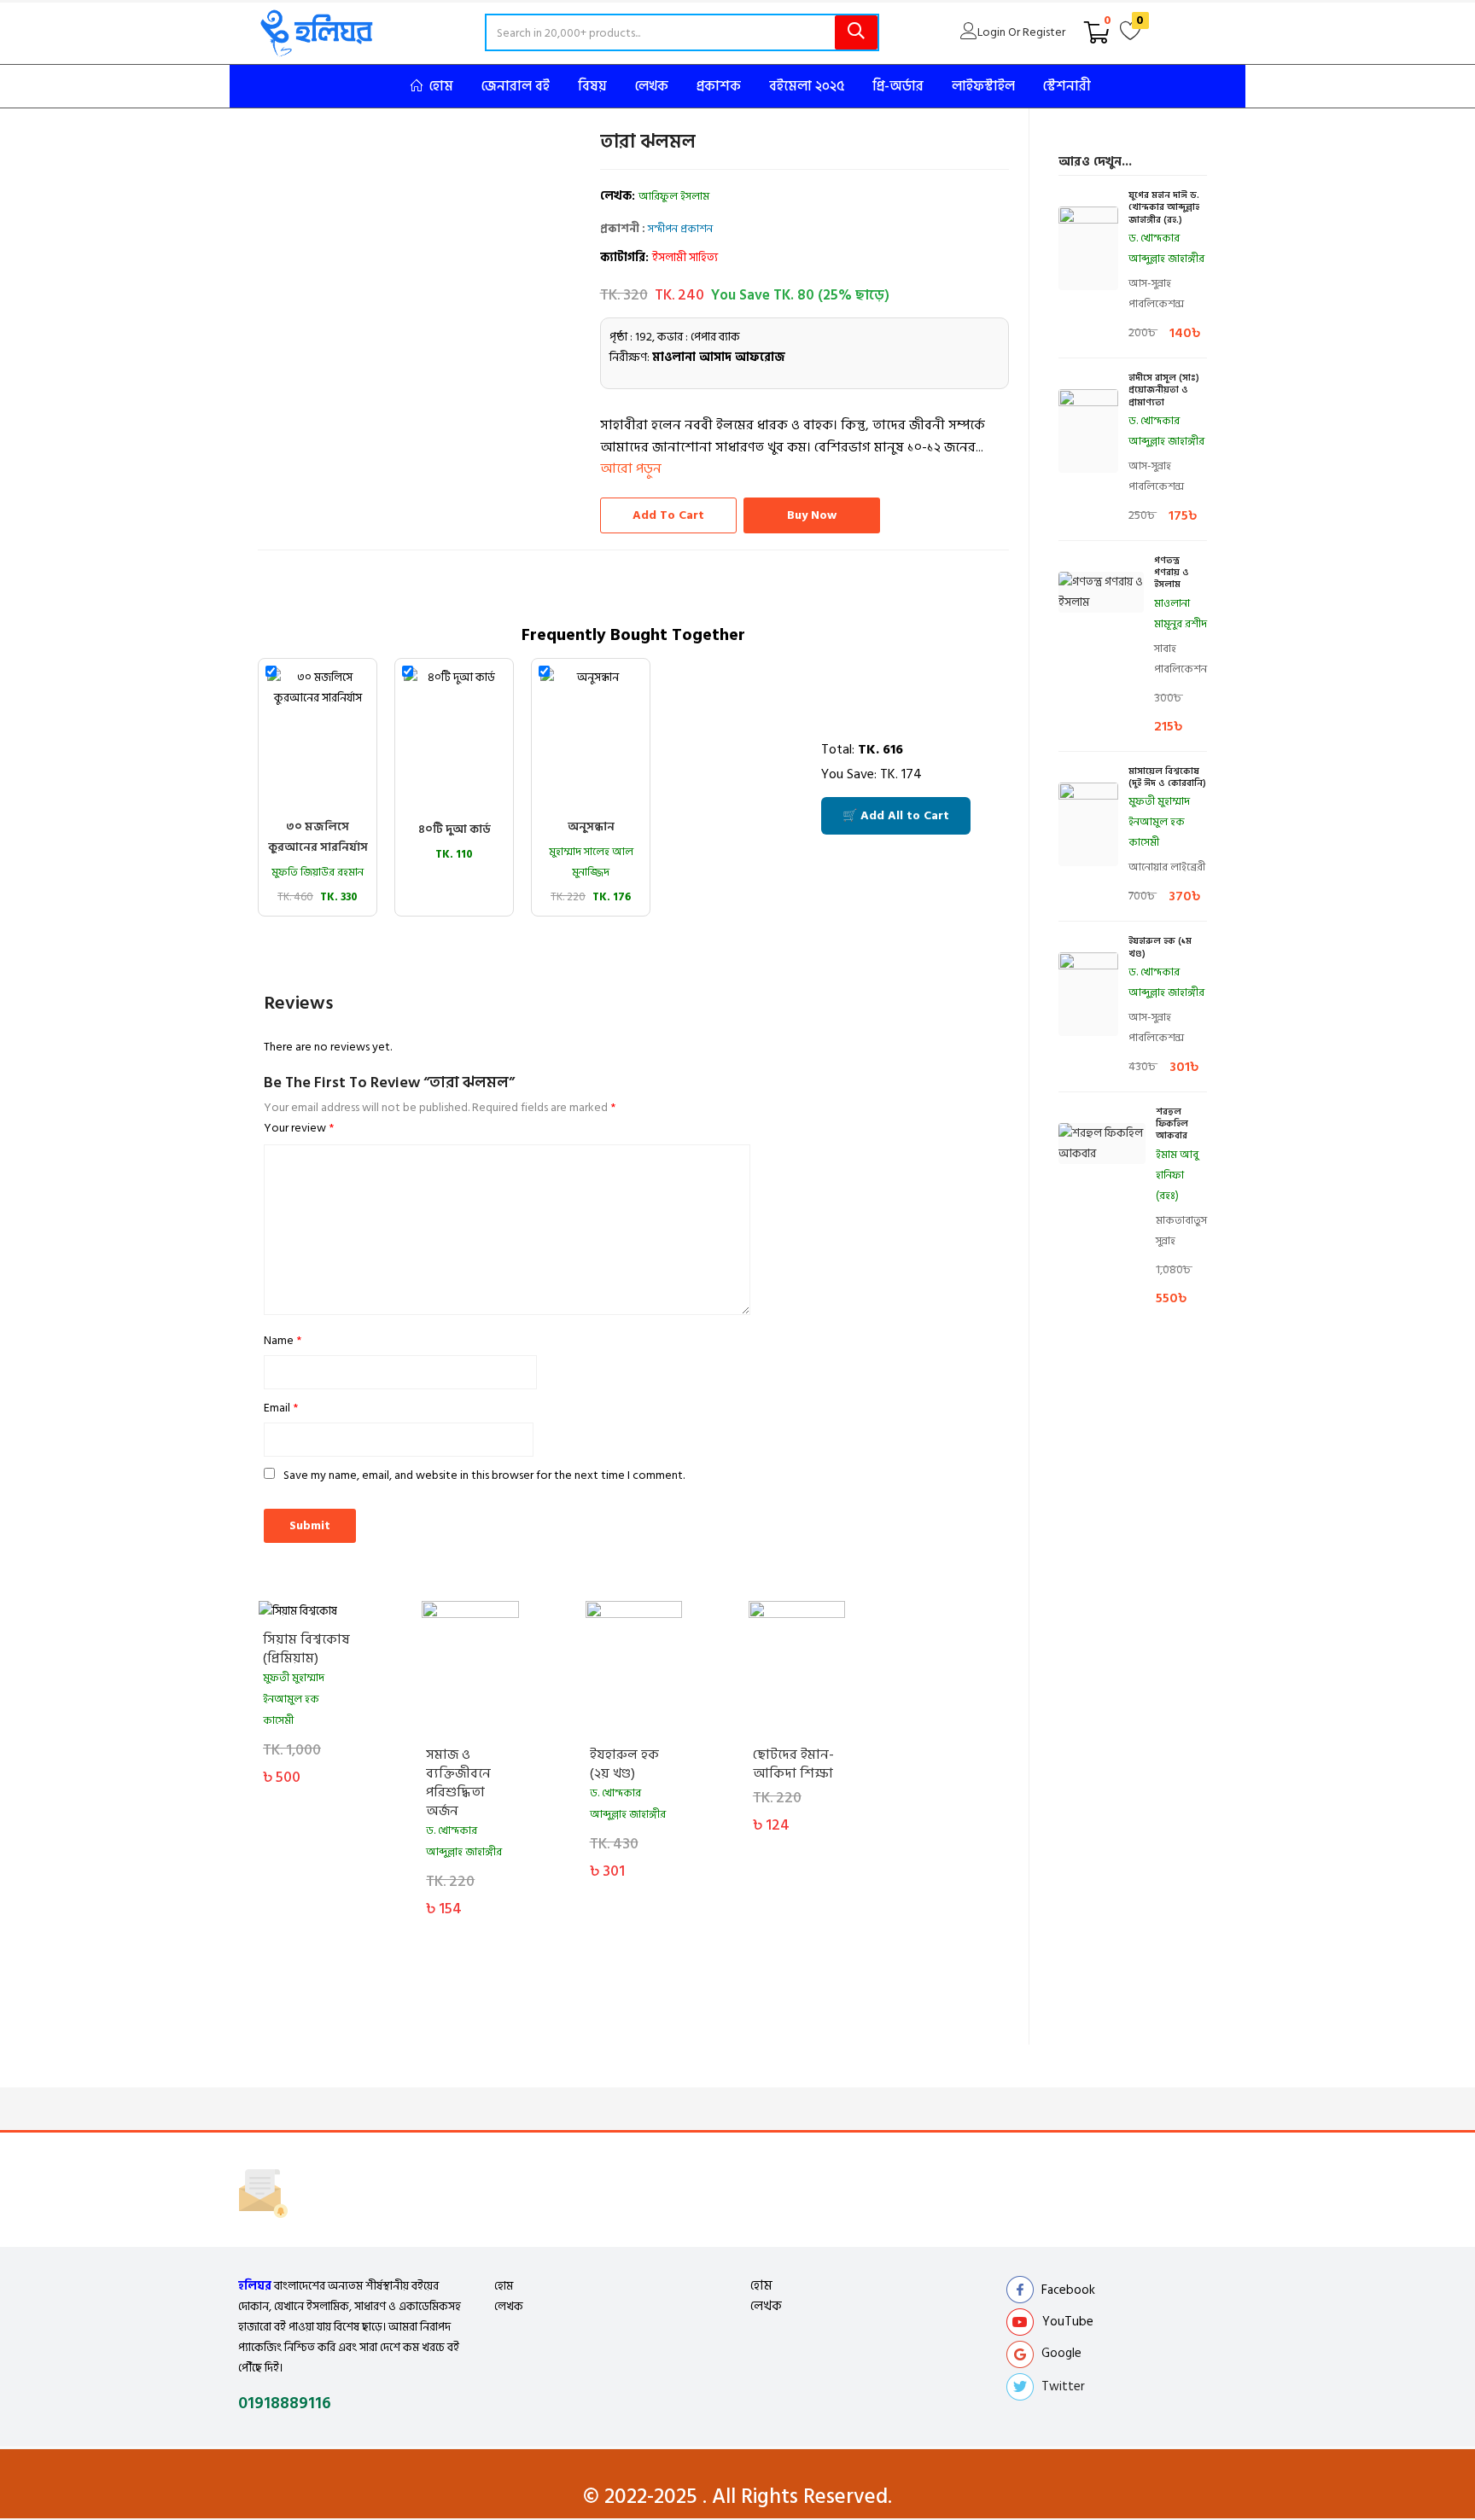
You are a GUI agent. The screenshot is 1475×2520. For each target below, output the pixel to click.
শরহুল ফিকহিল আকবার (1172, 1124)
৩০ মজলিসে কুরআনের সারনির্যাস (318, 837)
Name (283, 1340)
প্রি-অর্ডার (898, 86)
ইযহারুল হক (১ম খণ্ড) (1160, 948)
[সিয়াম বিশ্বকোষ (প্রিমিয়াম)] (307, 1611)
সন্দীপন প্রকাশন (680, 229)
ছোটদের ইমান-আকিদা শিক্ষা (793, 1764)
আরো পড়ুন (631, 468)
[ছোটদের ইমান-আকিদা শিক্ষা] (797, 1669)
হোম (441, 86)
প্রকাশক (719, 86)
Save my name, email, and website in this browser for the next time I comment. (484, 1475)
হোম (504, 2286)
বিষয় (592, 86)
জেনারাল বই (516, 86)
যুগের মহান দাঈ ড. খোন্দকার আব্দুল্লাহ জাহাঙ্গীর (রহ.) (1164, 208)
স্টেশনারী (1067, 86)
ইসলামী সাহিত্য (685, 257)
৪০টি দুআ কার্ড (455, 829)
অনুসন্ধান (591, 826)
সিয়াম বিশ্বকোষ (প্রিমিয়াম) (306, 1649)
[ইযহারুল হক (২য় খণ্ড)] (634, 1669)
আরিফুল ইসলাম (674, 196)
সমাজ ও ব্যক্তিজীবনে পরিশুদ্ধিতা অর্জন (458, 1783)
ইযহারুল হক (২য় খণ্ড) (624, 1764)
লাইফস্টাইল (983, 86)
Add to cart (668, 515)
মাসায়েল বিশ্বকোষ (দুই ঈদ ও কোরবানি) (1167, 778)
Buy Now (812, 515)
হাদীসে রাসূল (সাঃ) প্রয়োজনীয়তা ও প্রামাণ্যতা (1164, 390)
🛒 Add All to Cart (896, 815)
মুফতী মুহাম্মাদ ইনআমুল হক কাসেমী (294, 1699)
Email (281, 1408)
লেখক (652, 86)
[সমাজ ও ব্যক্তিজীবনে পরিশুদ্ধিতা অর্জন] (470, 1669)
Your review (299, 1128)
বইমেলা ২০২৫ (807, 86)
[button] (1097, 32)
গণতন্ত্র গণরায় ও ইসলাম (1172, 573)
